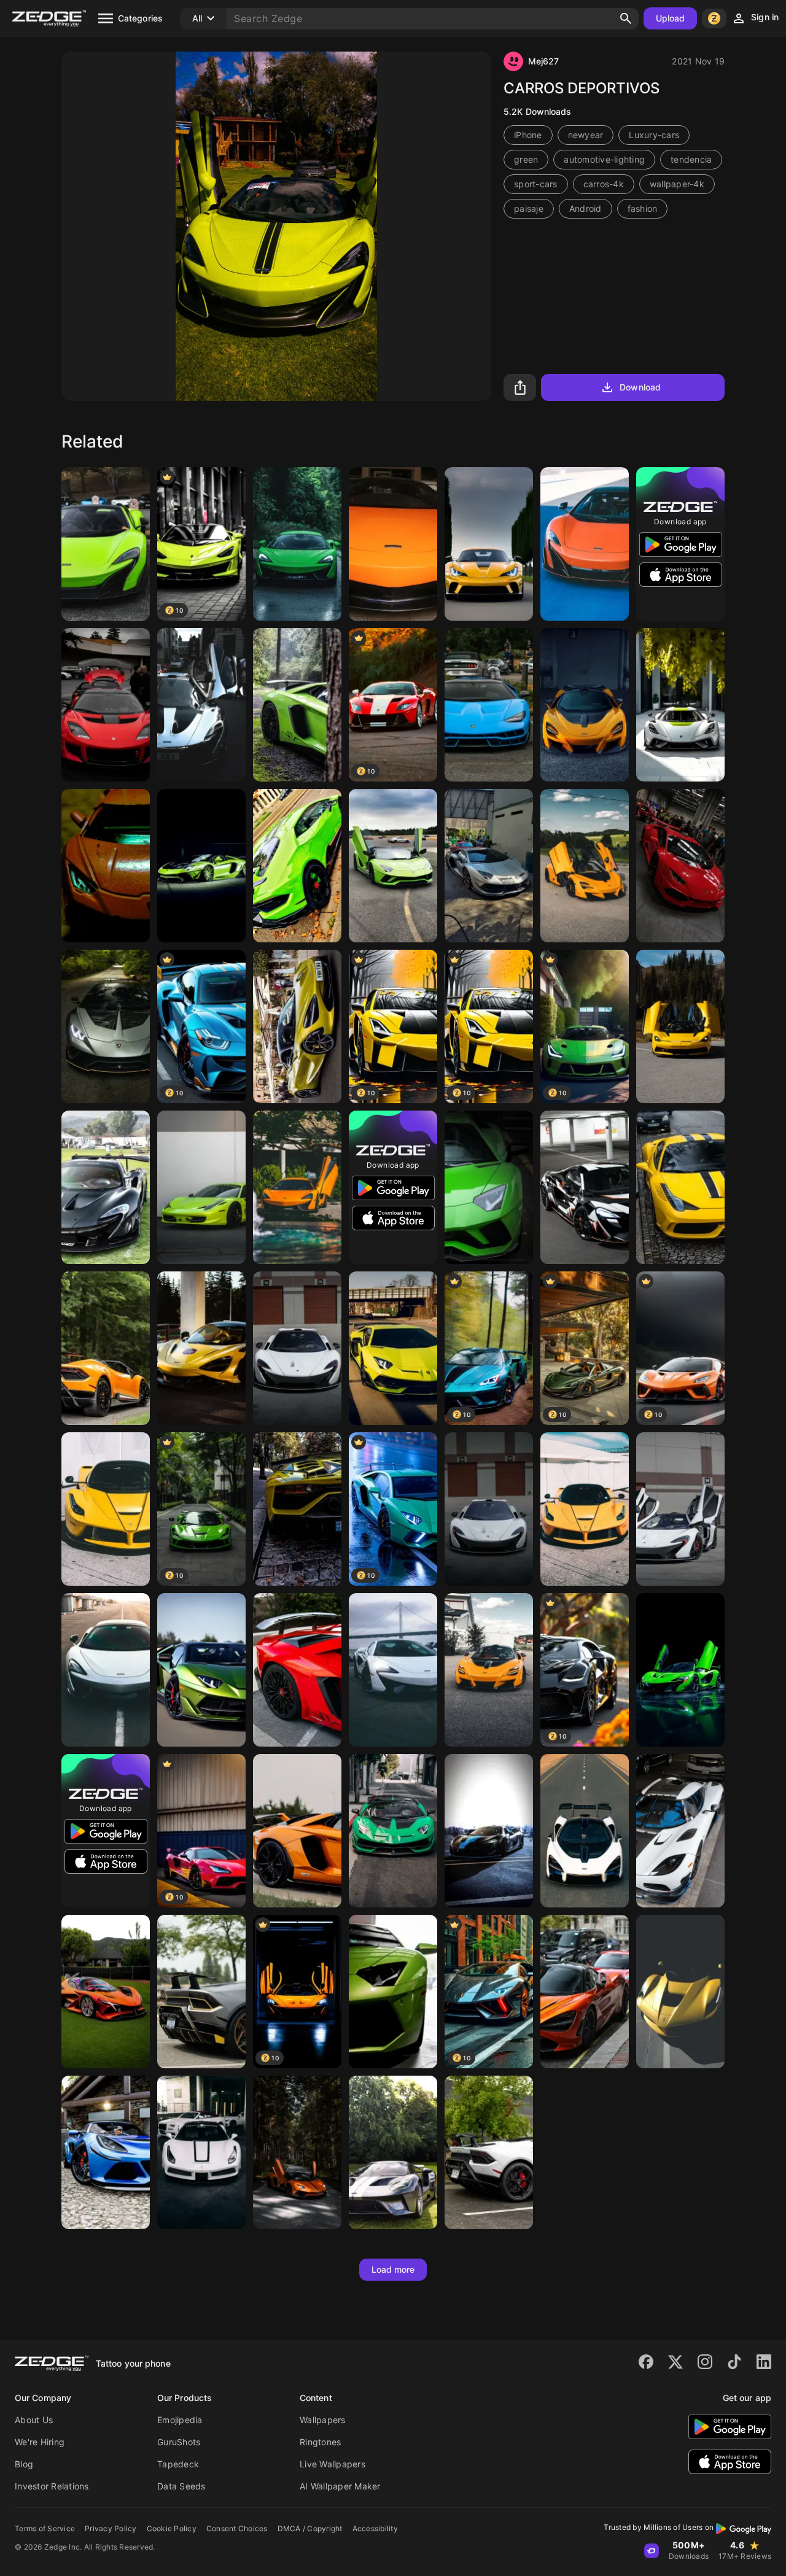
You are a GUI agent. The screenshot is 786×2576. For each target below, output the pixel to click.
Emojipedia (180, 2420)
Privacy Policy (111, 2528)
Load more (393, 2269)
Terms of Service (45, 2528)
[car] (201, 866)
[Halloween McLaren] (585, 1187)
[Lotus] (106, 705)
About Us (34, 2420)
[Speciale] (680, 1187)
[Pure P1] (489, 1509)
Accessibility (375, 2528)
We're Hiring (40, 2442)
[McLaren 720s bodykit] (489, 1670)
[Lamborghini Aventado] (393, 1992)
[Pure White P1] (297, 1348)
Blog (24, 2464)
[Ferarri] (680, 1992)
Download (640, 387)
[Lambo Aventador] (297, 2152)
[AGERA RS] (680, 1831)
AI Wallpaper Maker (340, 2486)
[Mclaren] (201, 705)
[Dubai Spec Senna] (585, 1831)
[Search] (626, 18)
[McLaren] (393, 544)
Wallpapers (323, 2420)
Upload (671, 18)
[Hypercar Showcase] (680, 1670)
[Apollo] (106, 1992)
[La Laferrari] (106, 1509)
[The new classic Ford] (393, 2152)
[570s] (297, 544)
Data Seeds (181, 2486)
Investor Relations (52, 2486)
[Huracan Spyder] (106, 1348)
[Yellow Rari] (585, 1509)
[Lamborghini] (106, 866)
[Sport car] (489, 544)
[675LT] (585, 544)
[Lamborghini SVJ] (297, 1509)
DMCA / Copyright (310, 2528)
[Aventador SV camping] (297, 705)
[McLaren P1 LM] (106, 1187)
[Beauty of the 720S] (585, 1992)
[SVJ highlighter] (393, 1348)
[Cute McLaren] (106, 1670)
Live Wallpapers (333, 2464)
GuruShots (179, 2442)
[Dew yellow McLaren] (297, 1026)
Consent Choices (237, 2528)
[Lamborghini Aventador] (201, 1670)
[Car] (680, 705)
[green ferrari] (201, 1187)
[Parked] (489, 2152)
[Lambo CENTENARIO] (489, 705)
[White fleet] (201, 2152)
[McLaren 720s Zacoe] (201, 1348)
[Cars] (489, 866)
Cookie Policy (172, 2528)
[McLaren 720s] (585, 866)
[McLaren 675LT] (106, 544)
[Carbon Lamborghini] (106, 1026)
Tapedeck (178, 2464)
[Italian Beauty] (201, 1992)
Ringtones (320, 2442)
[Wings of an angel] (680, 1509)
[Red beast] (297, 1670)
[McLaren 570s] (297, 1187)
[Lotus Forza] (106, 2152)
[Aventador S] (393, 866)
